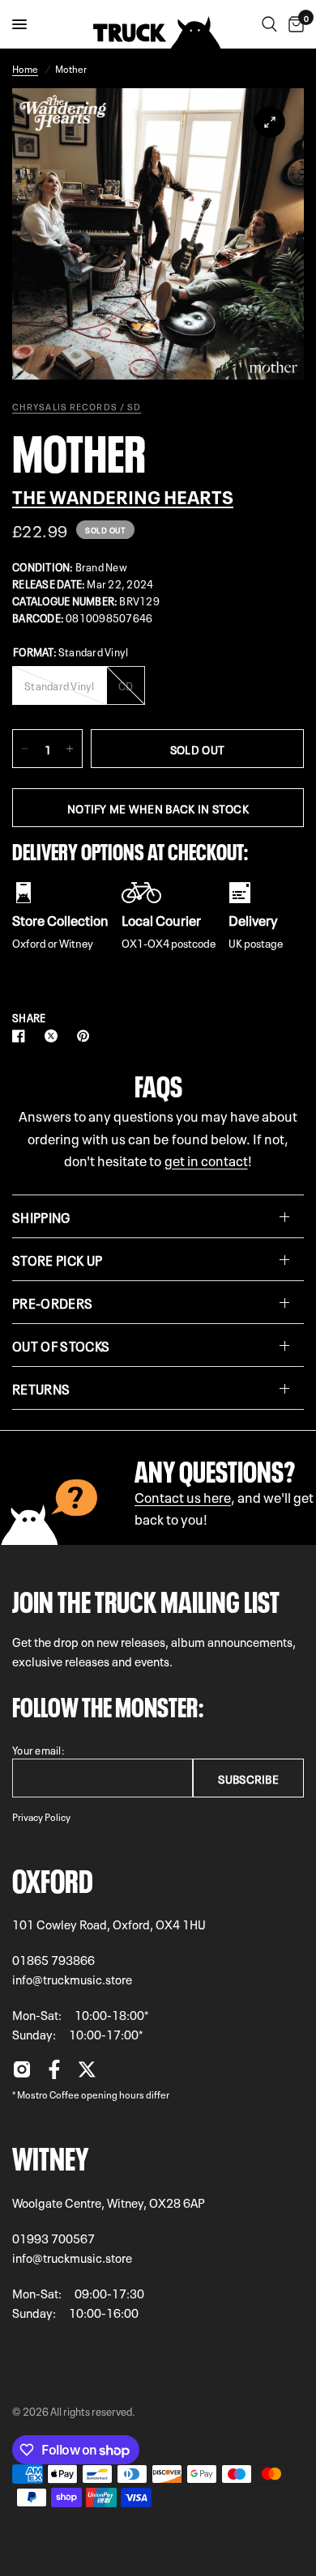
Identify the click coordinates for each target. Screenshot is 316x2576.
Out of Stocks (61, 1345)
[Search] (269, 24)
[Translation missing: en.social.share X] (54, 1036)
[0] (293, 24)
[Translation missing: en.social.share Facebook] (22, 1036)
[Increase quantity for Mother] (70, 749)
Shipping (41, 1216)
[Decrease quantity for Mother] (25, 749)
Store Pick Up (57, 1259)
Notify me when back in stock (158, 808)
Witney (50, 2155)
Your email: (38, 1749)
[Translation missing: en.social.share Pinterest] (87, 1036)
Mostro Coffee (48, 2094)
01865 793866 (53, 1959)
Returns (41, 1388)
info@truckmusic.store (72, 1979)
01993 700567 (53, 2238)
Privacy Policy (41, 1816)
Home (25, 68)
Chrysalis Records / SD (77, 406)
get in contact (206, 1159)
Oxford (53, 1878)
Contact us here (183, 1496)
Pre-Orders (52, 1302)
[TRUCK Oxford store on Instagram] (22, 2073)
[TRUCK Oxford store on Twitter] (87, 2073)
